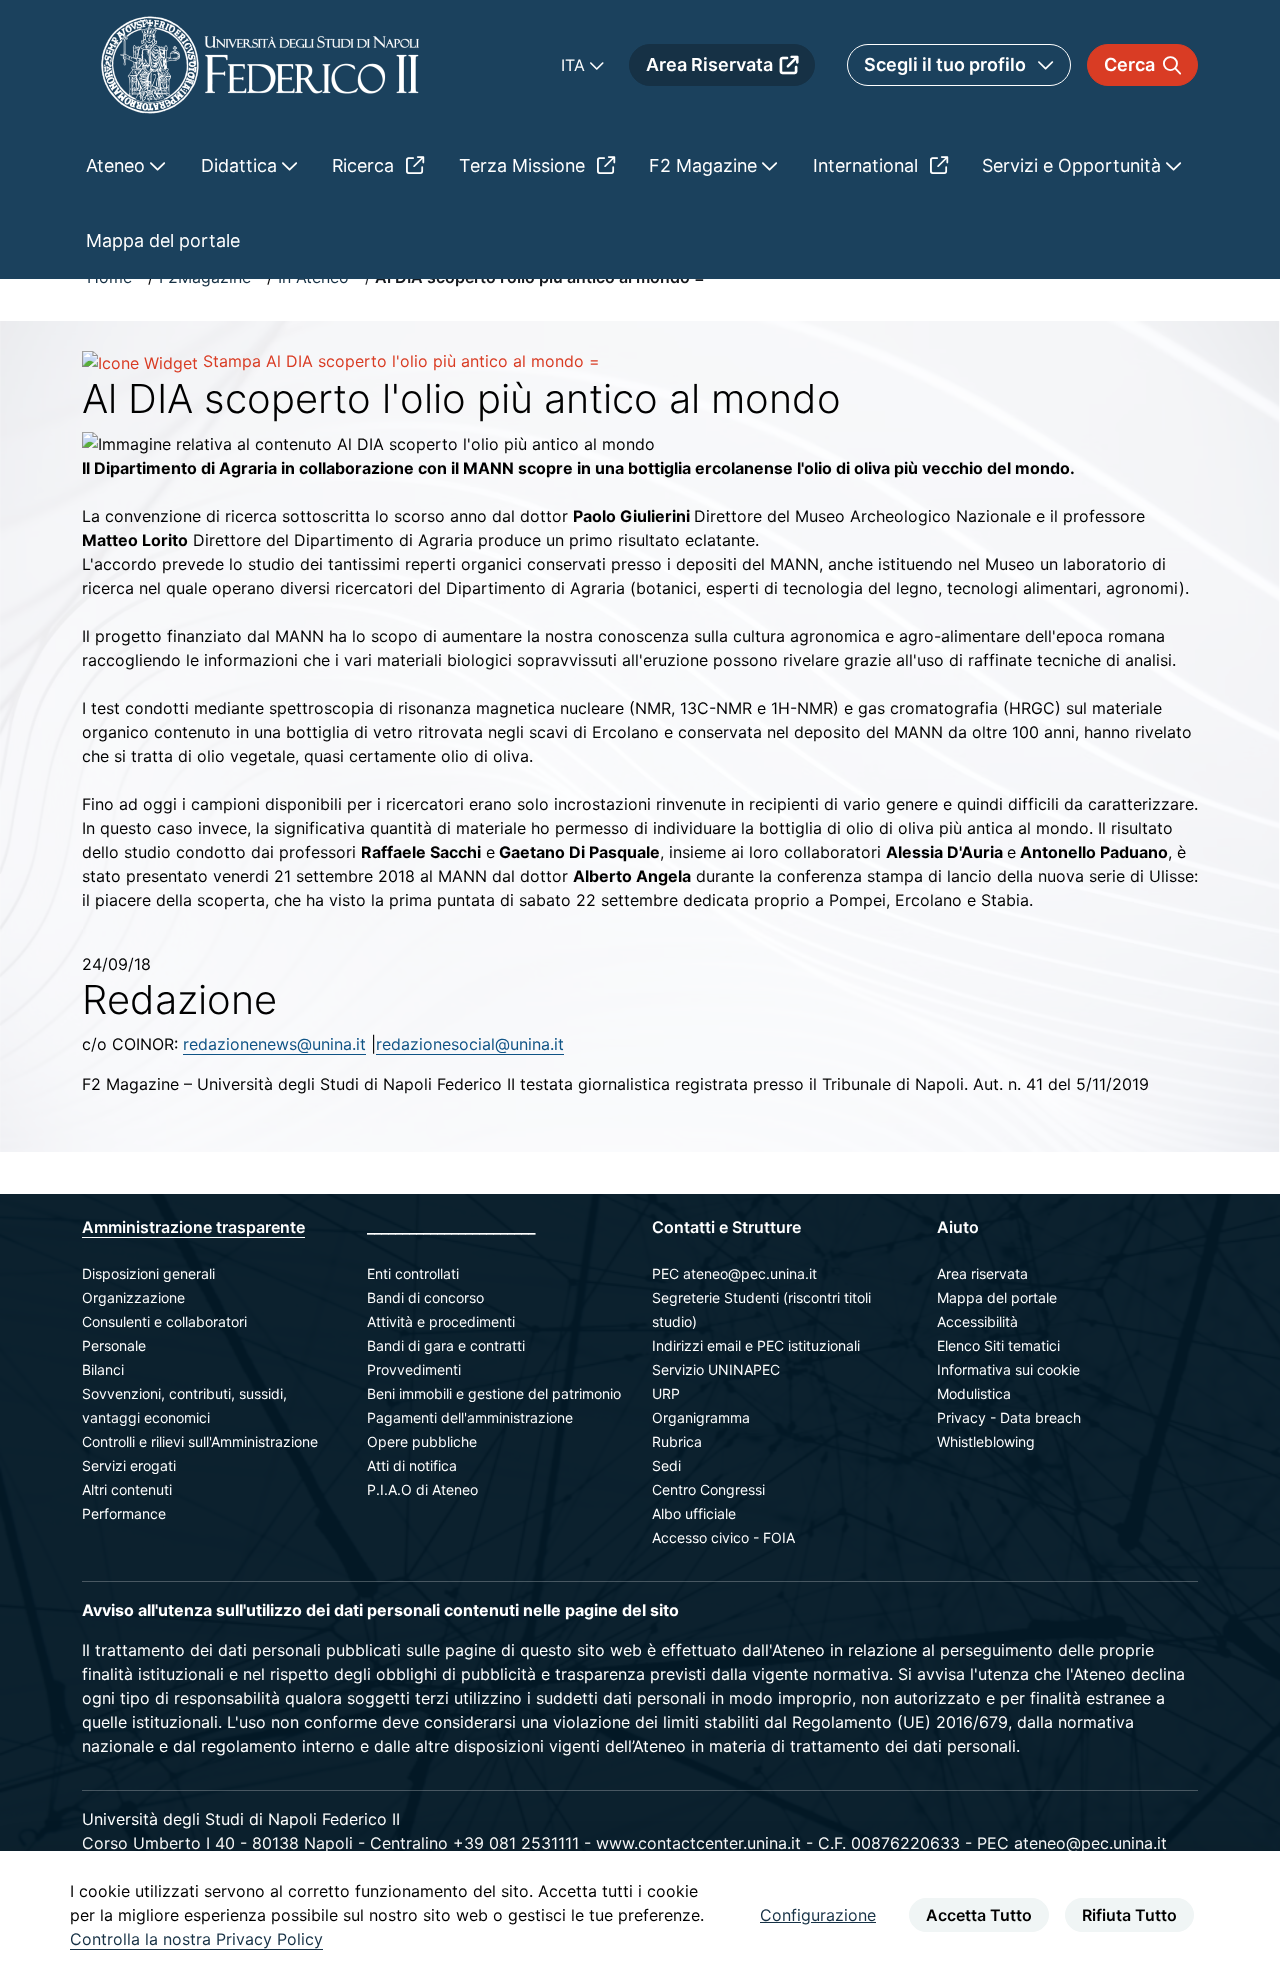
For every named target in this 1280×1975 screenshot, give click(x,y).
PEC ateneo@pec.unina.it (734, 1273)
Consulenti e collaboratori (164, 1321)
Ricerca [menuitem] (365, 165)
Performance (124, 1513)
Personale (114, 1345)
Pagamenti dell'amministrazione (470, 1417)
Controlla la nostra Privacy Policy (196, 1939)
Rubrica (677, 1441)
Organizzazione (133, 1297)
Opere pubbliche (422, 1441)
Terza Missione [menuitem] (524, 165)
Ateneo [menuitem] (118, 165)
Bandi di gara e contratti (446, 1345)
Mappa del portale (997, 1297)
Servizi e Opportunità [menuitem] (1074, 165)
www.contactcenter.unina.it (698, 1843)
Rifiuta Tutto (1129, 1915)
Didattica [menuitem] (241, 165)
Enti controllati (413, 1273)
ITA (575, 65)
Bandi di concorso (425, 1297)
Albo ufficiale (694, 1513)
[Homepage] (260, 64)
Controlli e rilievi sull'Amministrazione (200, 1441)
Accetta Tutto (979, 1915)
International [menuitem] (868, 165)
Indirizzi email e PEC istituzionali (756, 1345)
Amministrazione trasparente (193, 1227)
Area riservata (982, 1273)
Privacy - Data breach (1009, 1417)
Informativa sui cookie (1008, 1369)
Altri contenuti (127, 1489)
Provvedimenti (414, 1369)
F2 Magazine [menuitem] (705, 165)
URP (666, 1393)
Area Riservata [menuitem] (709, 64)
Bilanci (103, 1369)
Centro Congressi (708, 1489)
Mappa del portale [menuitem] (163, 240)
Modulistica (974, 1393)
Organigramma (701, 1417)
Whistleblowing (986, 1441)
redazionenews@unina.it (274, 1044)
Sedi (666, 1465)
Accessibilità (977, 1321)
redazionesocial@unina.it (470, 1044)
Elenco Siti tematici (998, 1345)
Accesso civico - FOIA (723, 1537)
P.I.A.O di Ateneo (422, 1489)
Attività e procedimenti (441, 1321)
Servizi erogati (129, 1465)
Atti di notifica (412, 1465)
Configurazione (818, 1915)
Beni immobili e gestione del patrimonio (494, 1393)
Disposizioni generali (148, 1273)
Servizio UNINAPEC (716, 1369)
